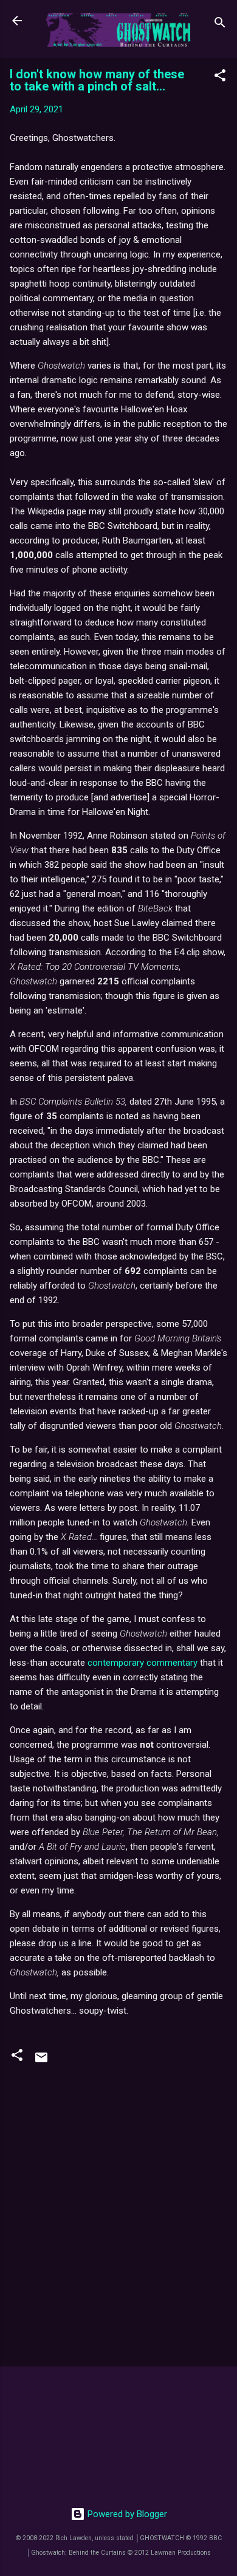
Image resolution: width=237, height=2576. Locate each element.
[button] (220, 77)
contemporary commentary (143, 1663)
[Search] (220, 25)
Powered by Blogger (126, 2514)
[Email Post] (41, 2062)
